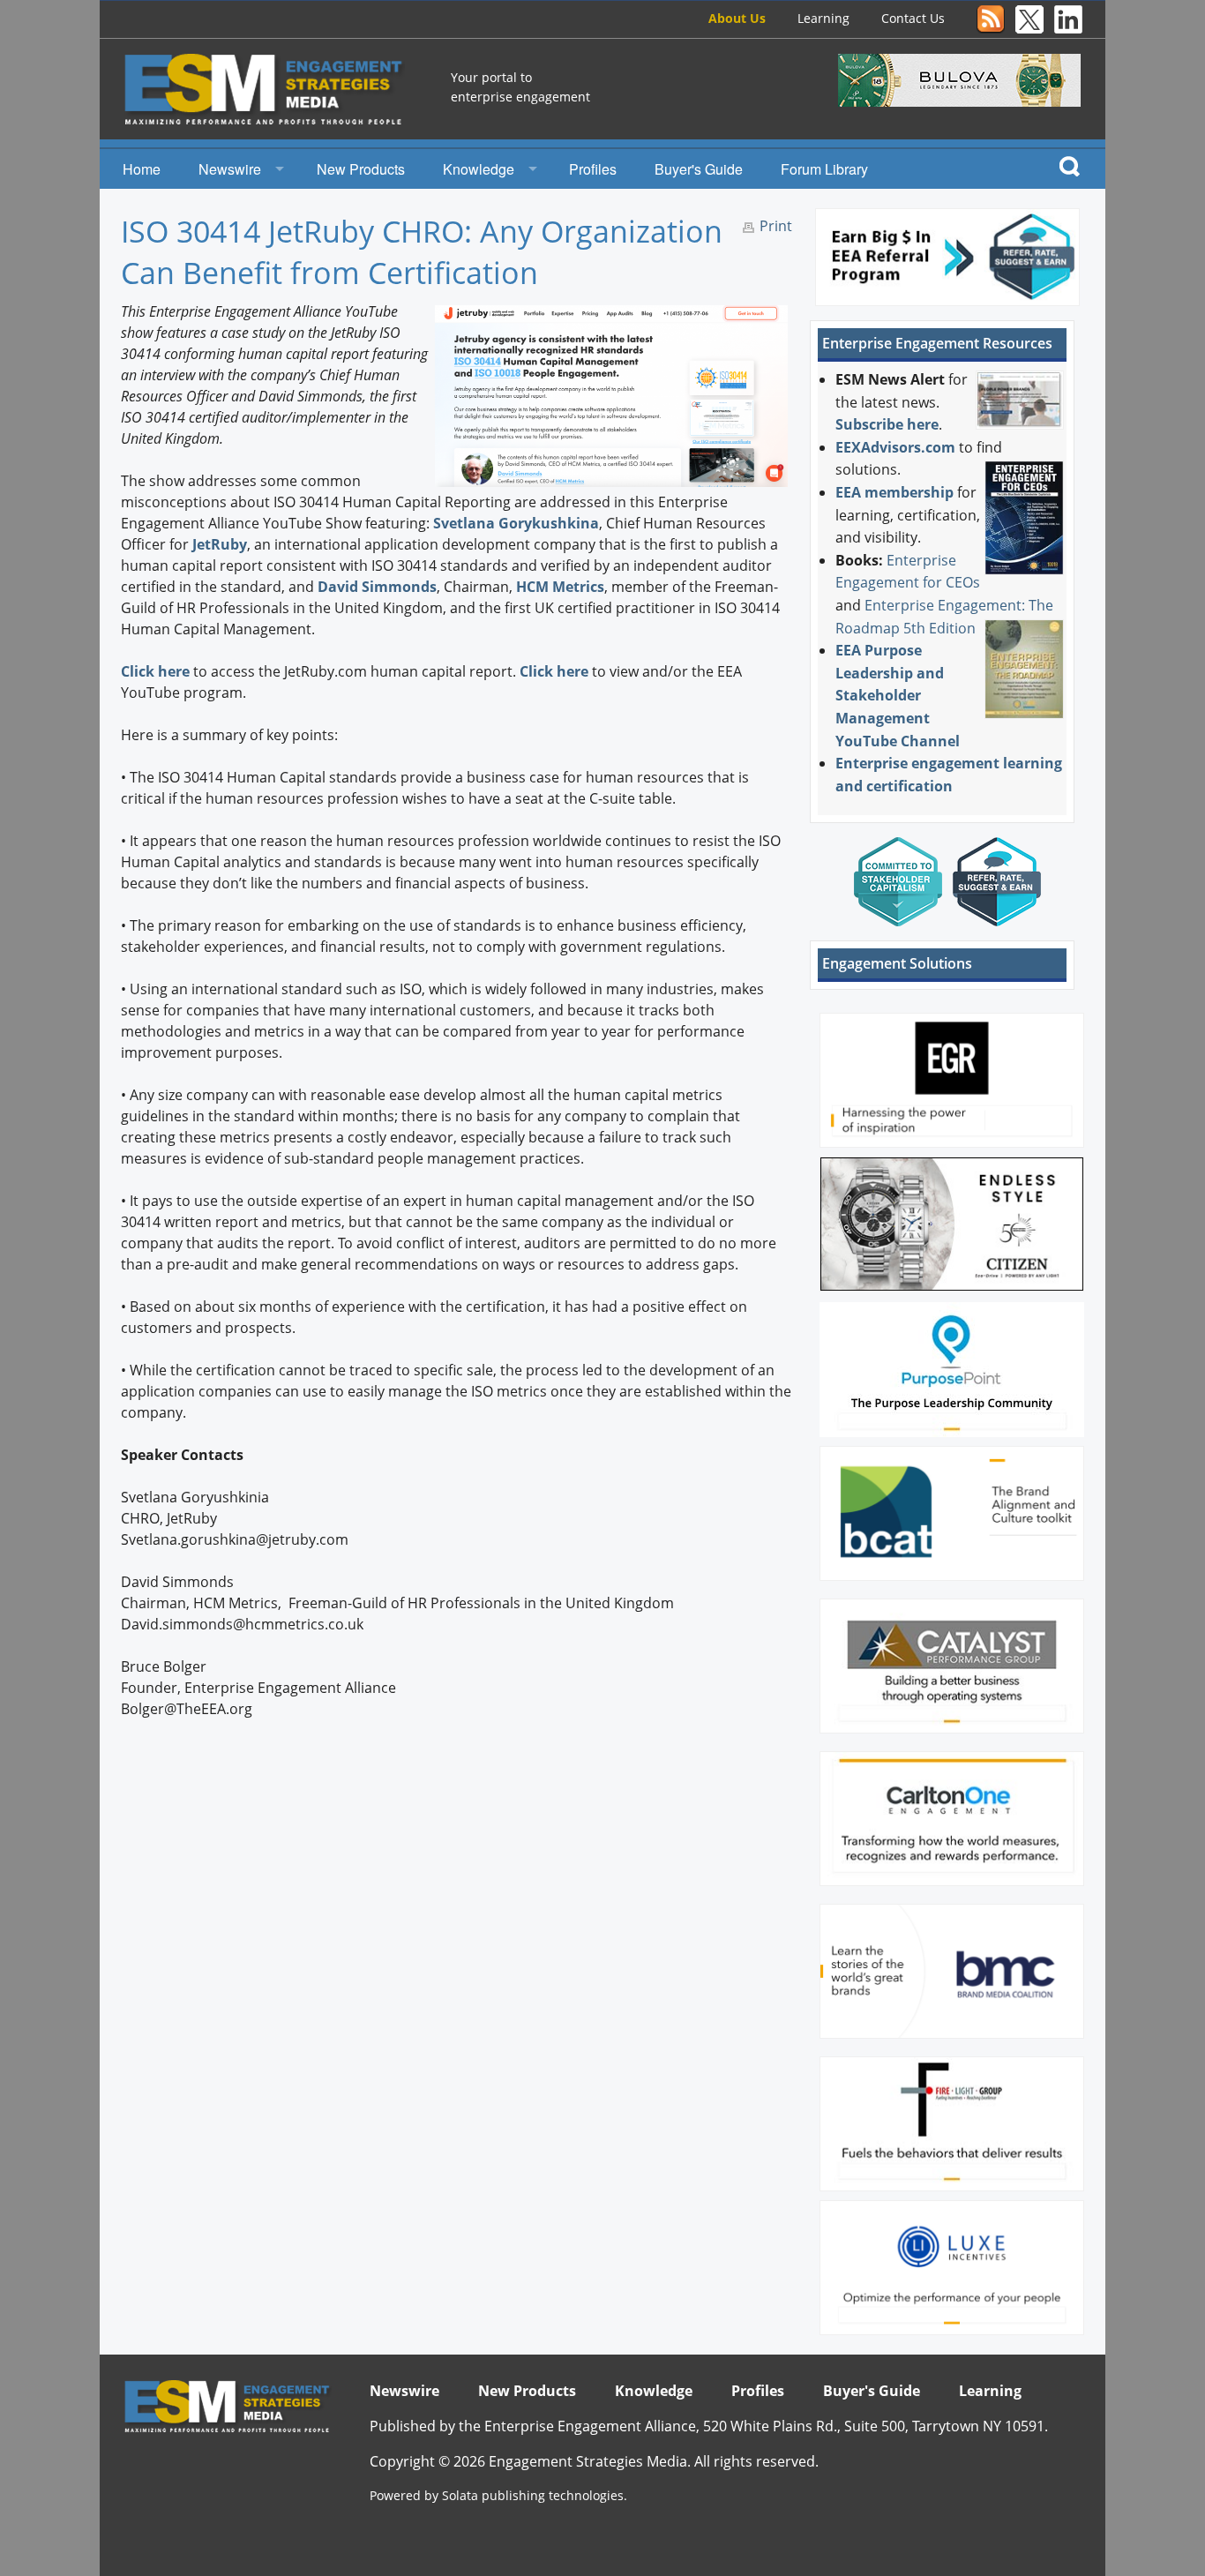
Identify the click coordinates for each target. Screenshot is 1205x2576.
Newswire (230, 169)
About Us (737, 18)
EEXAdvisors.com (895, 447)
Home (142, 169)
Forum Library (824, 169)
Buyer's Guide (699, 169)
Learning (823, 18)
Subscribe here (887, 424)
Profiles (593, 169)
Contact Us (913, 18)
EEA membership (894, 492)
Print (776, 226)
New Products (361, 169)
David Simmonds (377, 587)
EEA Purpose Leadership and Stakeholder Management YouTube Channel (898, 695)
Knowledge (479, 169)
